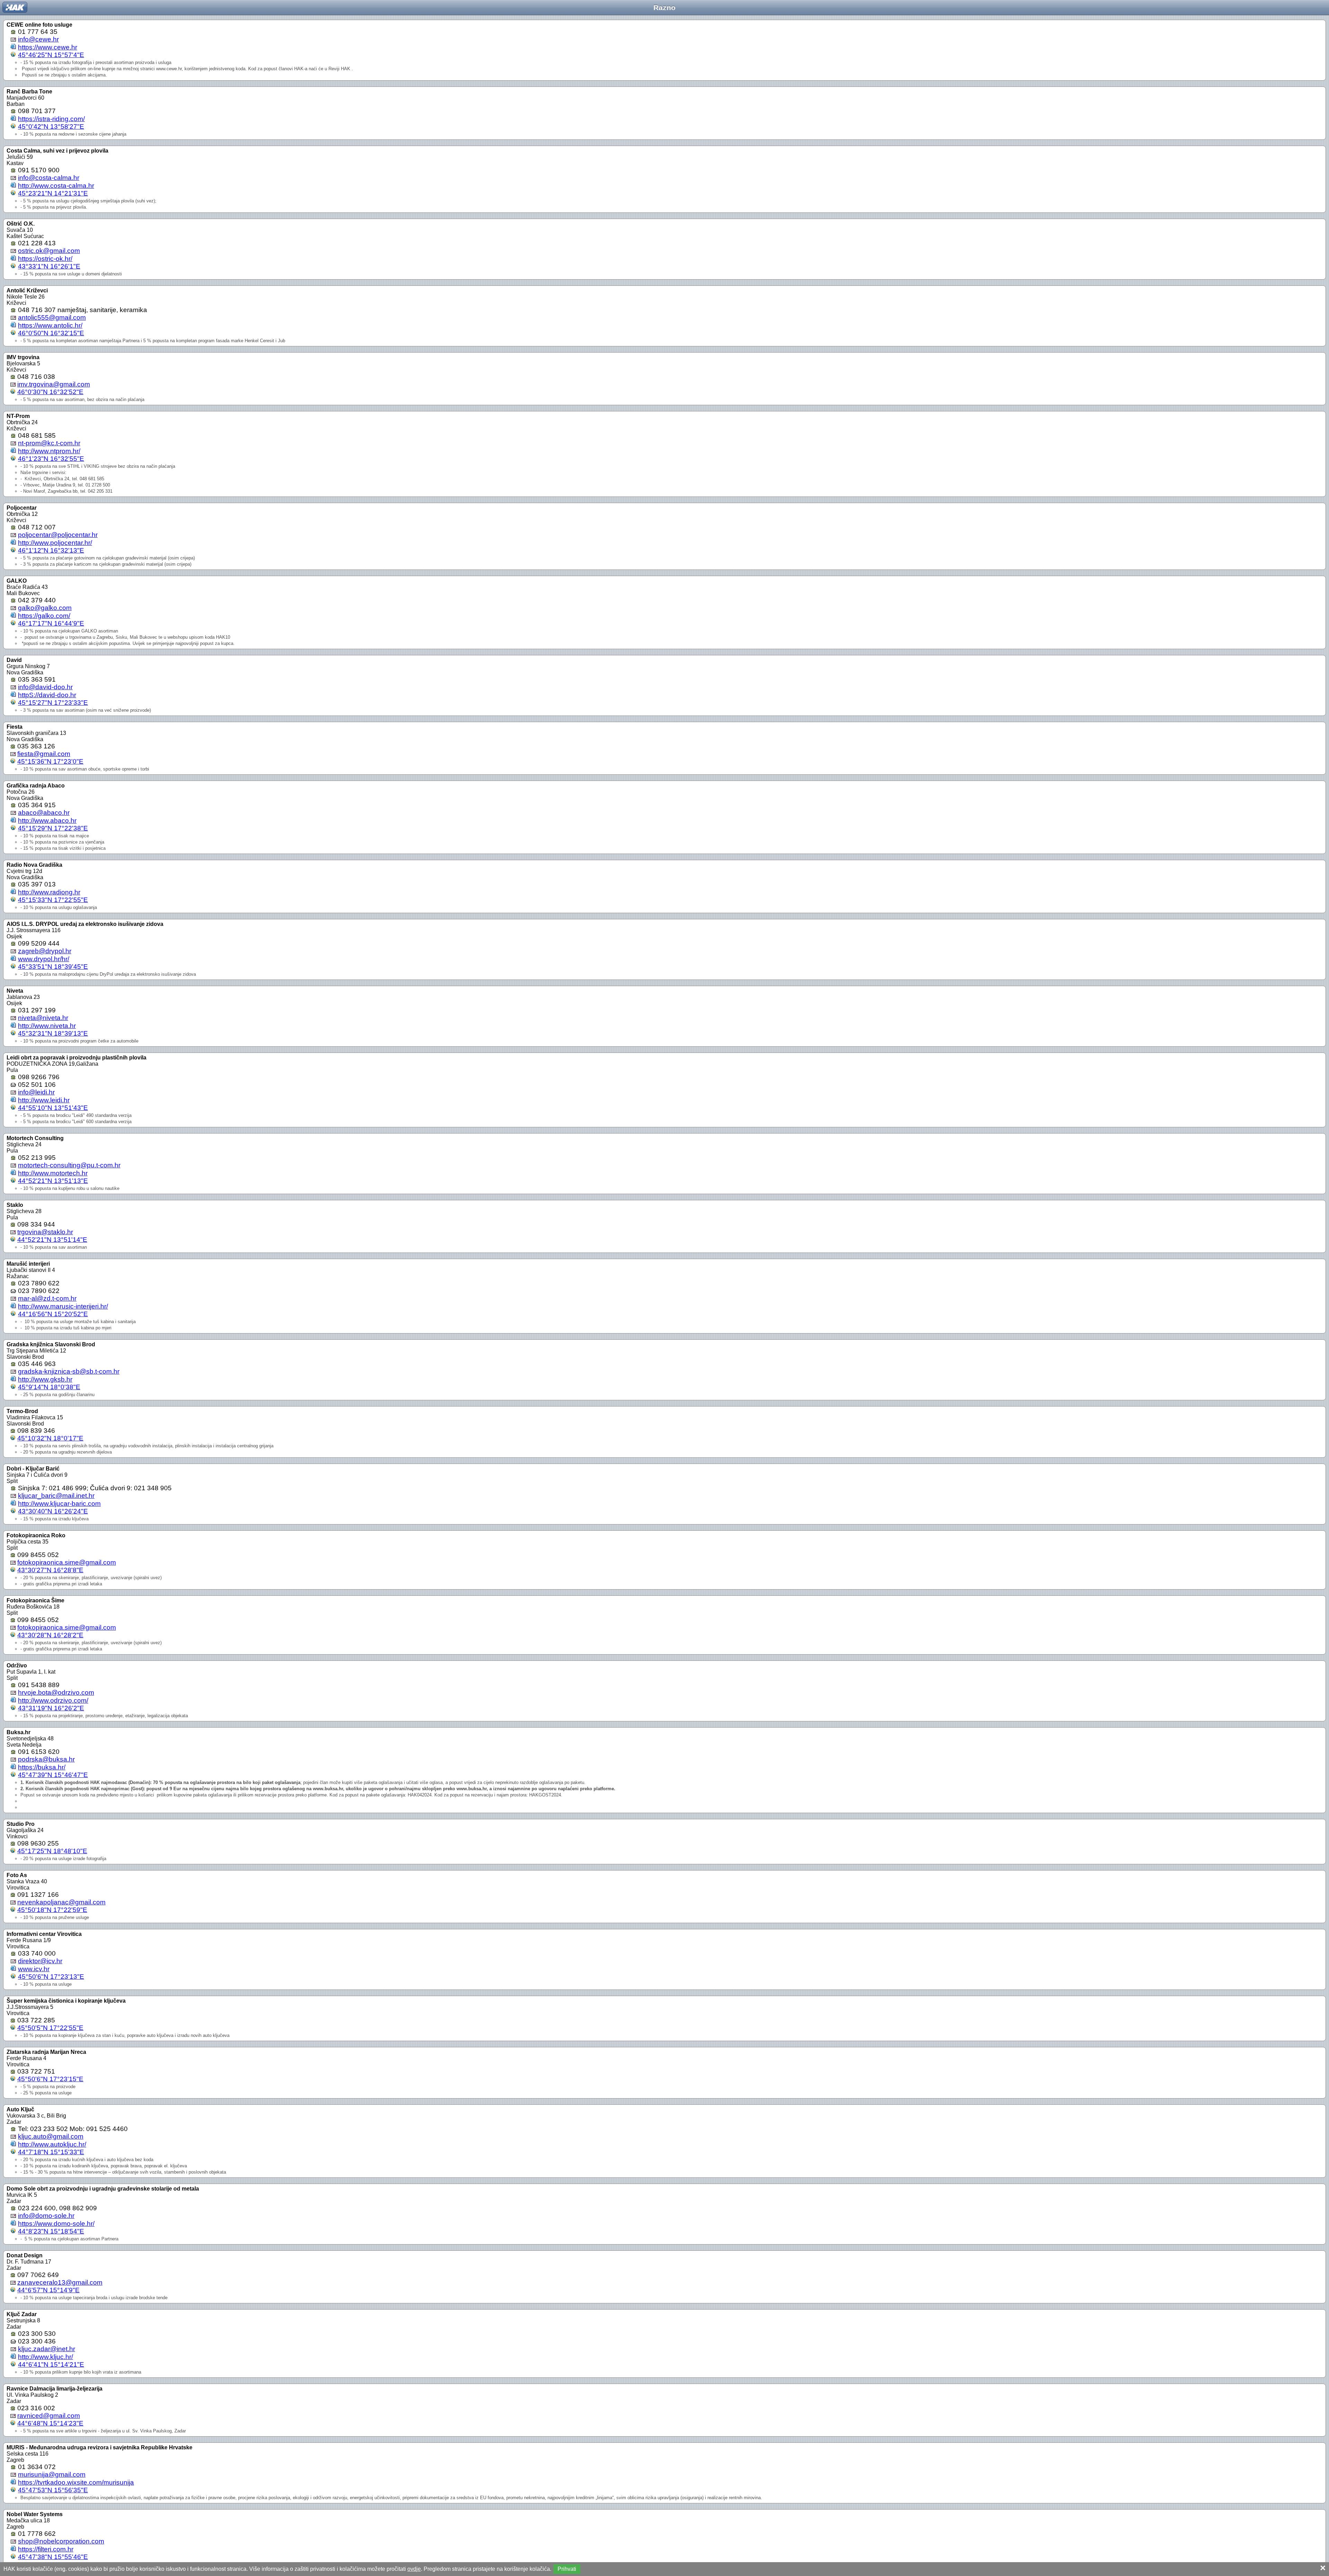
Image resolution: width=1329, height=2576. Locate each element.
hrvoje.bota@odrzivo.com (56, 1692)
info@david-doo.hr (45, 687)
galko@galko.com (45, 608)
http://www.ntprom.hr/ (49, 451)
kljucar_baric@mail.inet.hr (56, 1496)
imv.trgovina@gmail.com (54, 384)
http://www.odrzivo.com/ (53, 1700)
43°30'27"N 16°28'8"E (50, 1570)
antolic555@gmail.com (52, 317)
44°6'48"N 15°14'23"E (50, 2423)
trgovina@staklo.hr (45, 1232)
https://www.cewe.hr (48, 47)
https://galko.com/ (44, 616)
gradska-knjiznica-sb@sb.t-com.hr (69, 1371)
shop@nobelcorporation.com (61, 2541)
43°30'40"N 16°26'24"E (53, 1511)
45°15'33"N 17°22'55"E (53, 900)
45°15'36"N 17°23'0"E (50, 761)
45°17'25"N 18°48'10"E (52, 1851)
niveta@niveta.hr (43, 1018)
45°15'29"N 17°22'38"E (53, 828)
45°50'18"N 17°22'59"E (52, 1910)
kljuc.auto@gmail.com (51, 2136)
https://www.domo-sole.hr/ (56, 2224)
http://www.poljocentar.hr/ (55, 543)
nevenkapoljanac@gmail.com (61, 1902)
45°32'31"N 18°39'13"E (53, 1033)
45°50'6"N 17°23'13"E (51, 1977)
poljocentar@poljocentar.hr (58, 535)
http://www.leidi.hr (44, 1100)
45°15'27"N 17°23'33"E (53, 703)
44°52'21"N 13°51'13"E (53, 1181)
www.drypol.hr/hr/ (44, 959)
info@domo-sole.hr (46, 2216)
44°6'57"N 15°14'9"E (48, 2290)
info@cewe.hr (38, 39)
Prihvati (567, 2569)
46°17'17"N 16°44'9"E (51, 623)
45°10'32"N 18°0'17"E (50, 1438)
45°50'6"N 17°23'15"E (50, 2079)
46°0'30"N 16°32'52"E (50, 392)
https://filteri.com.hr (46, 2549)
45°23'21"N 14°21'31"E (53, 193)
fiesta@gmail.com (44, 754)
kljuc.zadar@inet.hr (47, 2349)
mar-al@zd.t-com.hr (47, 1298)
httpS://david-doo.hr (47, 695)
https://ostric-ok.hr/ (45, 259)
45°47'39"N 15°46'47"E (53, 1775)
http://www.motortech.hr (53, 1173)
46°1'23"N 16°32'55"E (51, 459)
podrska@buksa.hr (46, 1759)
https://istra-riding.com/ (51, 119)
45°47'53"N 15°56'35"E (53, 2490)
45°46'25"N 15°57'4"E (51, 55)
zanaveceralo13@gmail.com (60, 2282)
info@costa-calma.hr (49, 178)
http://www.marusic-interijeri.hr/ (63, 1306)
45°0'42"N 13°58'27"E (51, 126)
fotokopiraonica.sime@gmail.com (67, 1562)
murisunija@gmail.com (52, 2474)
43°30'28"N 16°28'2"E (50, 1635)
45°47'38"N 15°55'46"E (53, 2557)
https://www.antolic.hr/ (50, 325)
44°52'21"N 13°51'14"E (52, 1240)
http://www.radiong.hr (49, 892)
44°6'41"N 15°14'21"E (51, 2364)
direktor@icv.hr (40, 1961)
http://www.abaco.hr (47, 821)
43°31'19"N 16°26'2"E (51, 1708)
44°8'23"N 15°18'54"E (51, 2231)
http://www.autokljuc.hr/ (52, 2144)
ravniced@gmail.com (49, 2416)
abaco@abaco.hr (44, 813)
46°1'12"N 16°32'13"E (51, 550)
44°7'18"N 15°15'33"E (51, 2152)
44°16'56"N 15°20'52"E (53, 1314)
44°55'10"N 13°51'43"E (53, 1108)
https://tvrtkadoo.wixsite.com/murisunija (76, 2482)
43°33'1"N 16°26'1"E (49, 266)
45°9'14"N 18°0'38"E (49, 1387)
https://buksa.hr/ (42, 1767)
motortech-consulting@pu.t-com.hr (69, 1165)
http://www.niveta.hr (47, 1026)
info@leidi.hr (36, 1092)
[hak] (15, 7)
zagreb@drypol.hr (45, 951)
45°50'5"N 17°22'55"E (50, 2028)
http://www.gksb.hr (45, 1379)
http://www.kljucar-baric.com (59, 1504)
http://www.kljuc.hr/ (46, 2357)
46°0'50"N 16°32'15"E (51, 333)
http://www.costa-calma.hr (56, 186)
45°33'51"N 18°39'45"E (53, 967)
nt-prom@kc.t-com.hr (49, 443)
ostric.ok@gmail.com (49, 251)
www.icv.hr (34, 1969)
